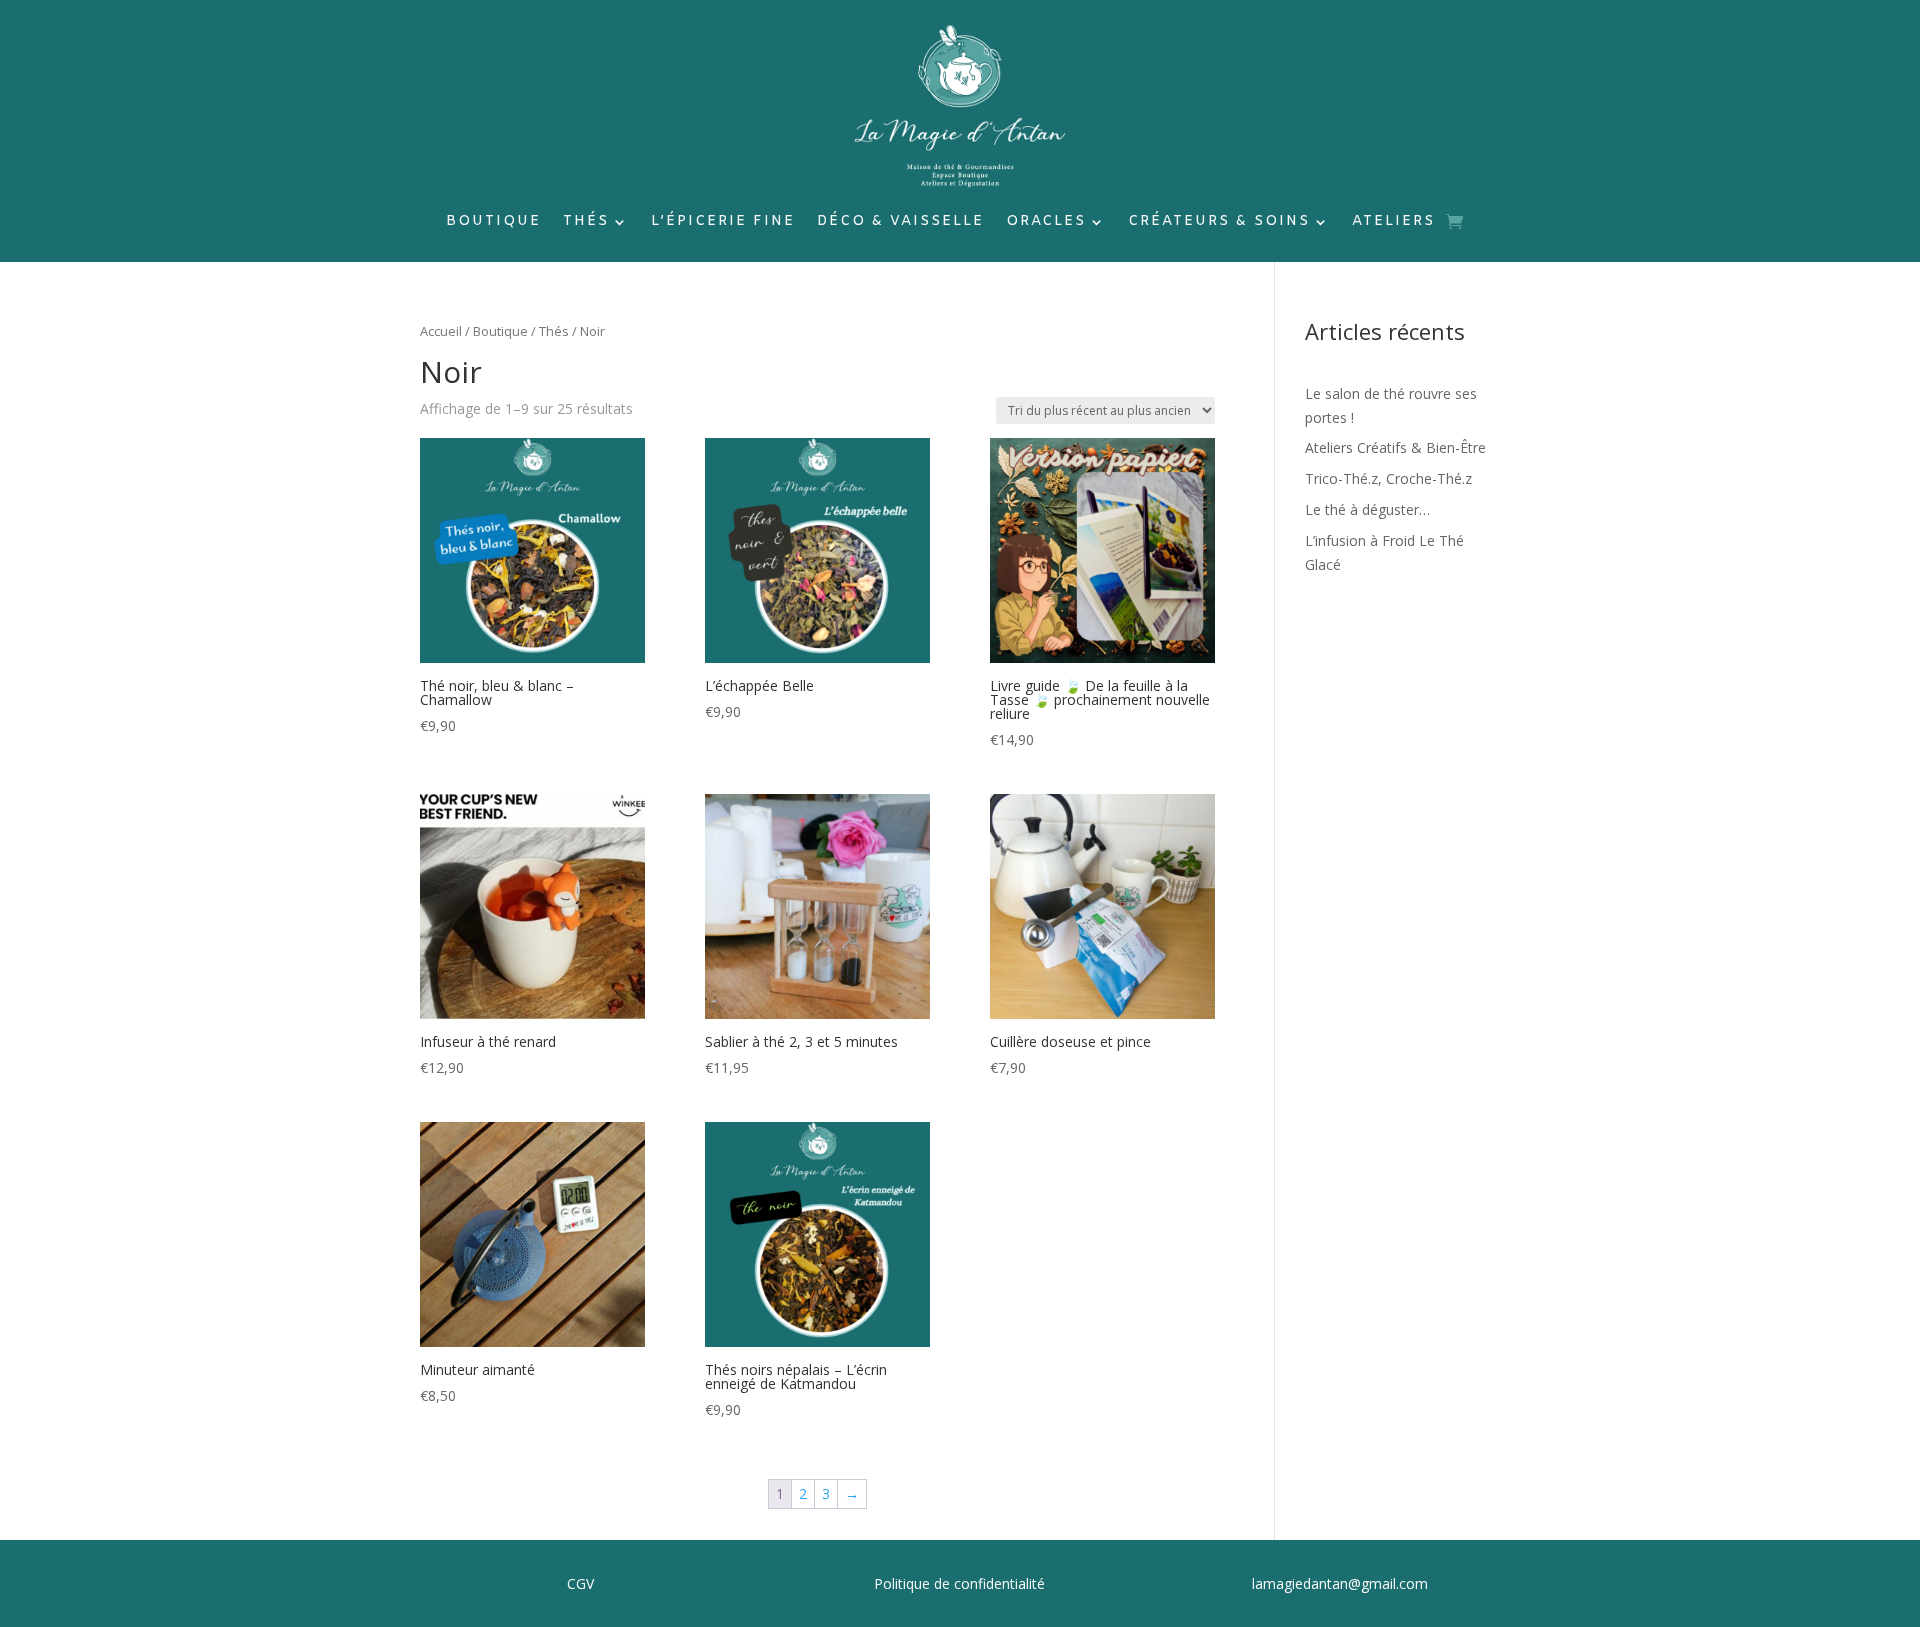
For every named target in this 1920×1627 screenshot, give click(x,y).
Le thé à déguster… (1367, 509)
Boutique (493, 223)
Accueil (441, 331)
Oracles (1046, 223)
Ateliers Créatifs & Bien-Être (1395, 447)
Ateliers (1393, 223)
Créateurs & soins (1219, 223)
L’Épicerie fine (723, 223)
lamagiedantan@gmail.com (1340, 1583)
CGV (580, 1583)
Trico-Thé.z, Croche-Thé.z (1388, 478)
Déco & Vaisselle (900, 223)
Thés (586, 223)
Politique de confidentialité (959, 1583)
